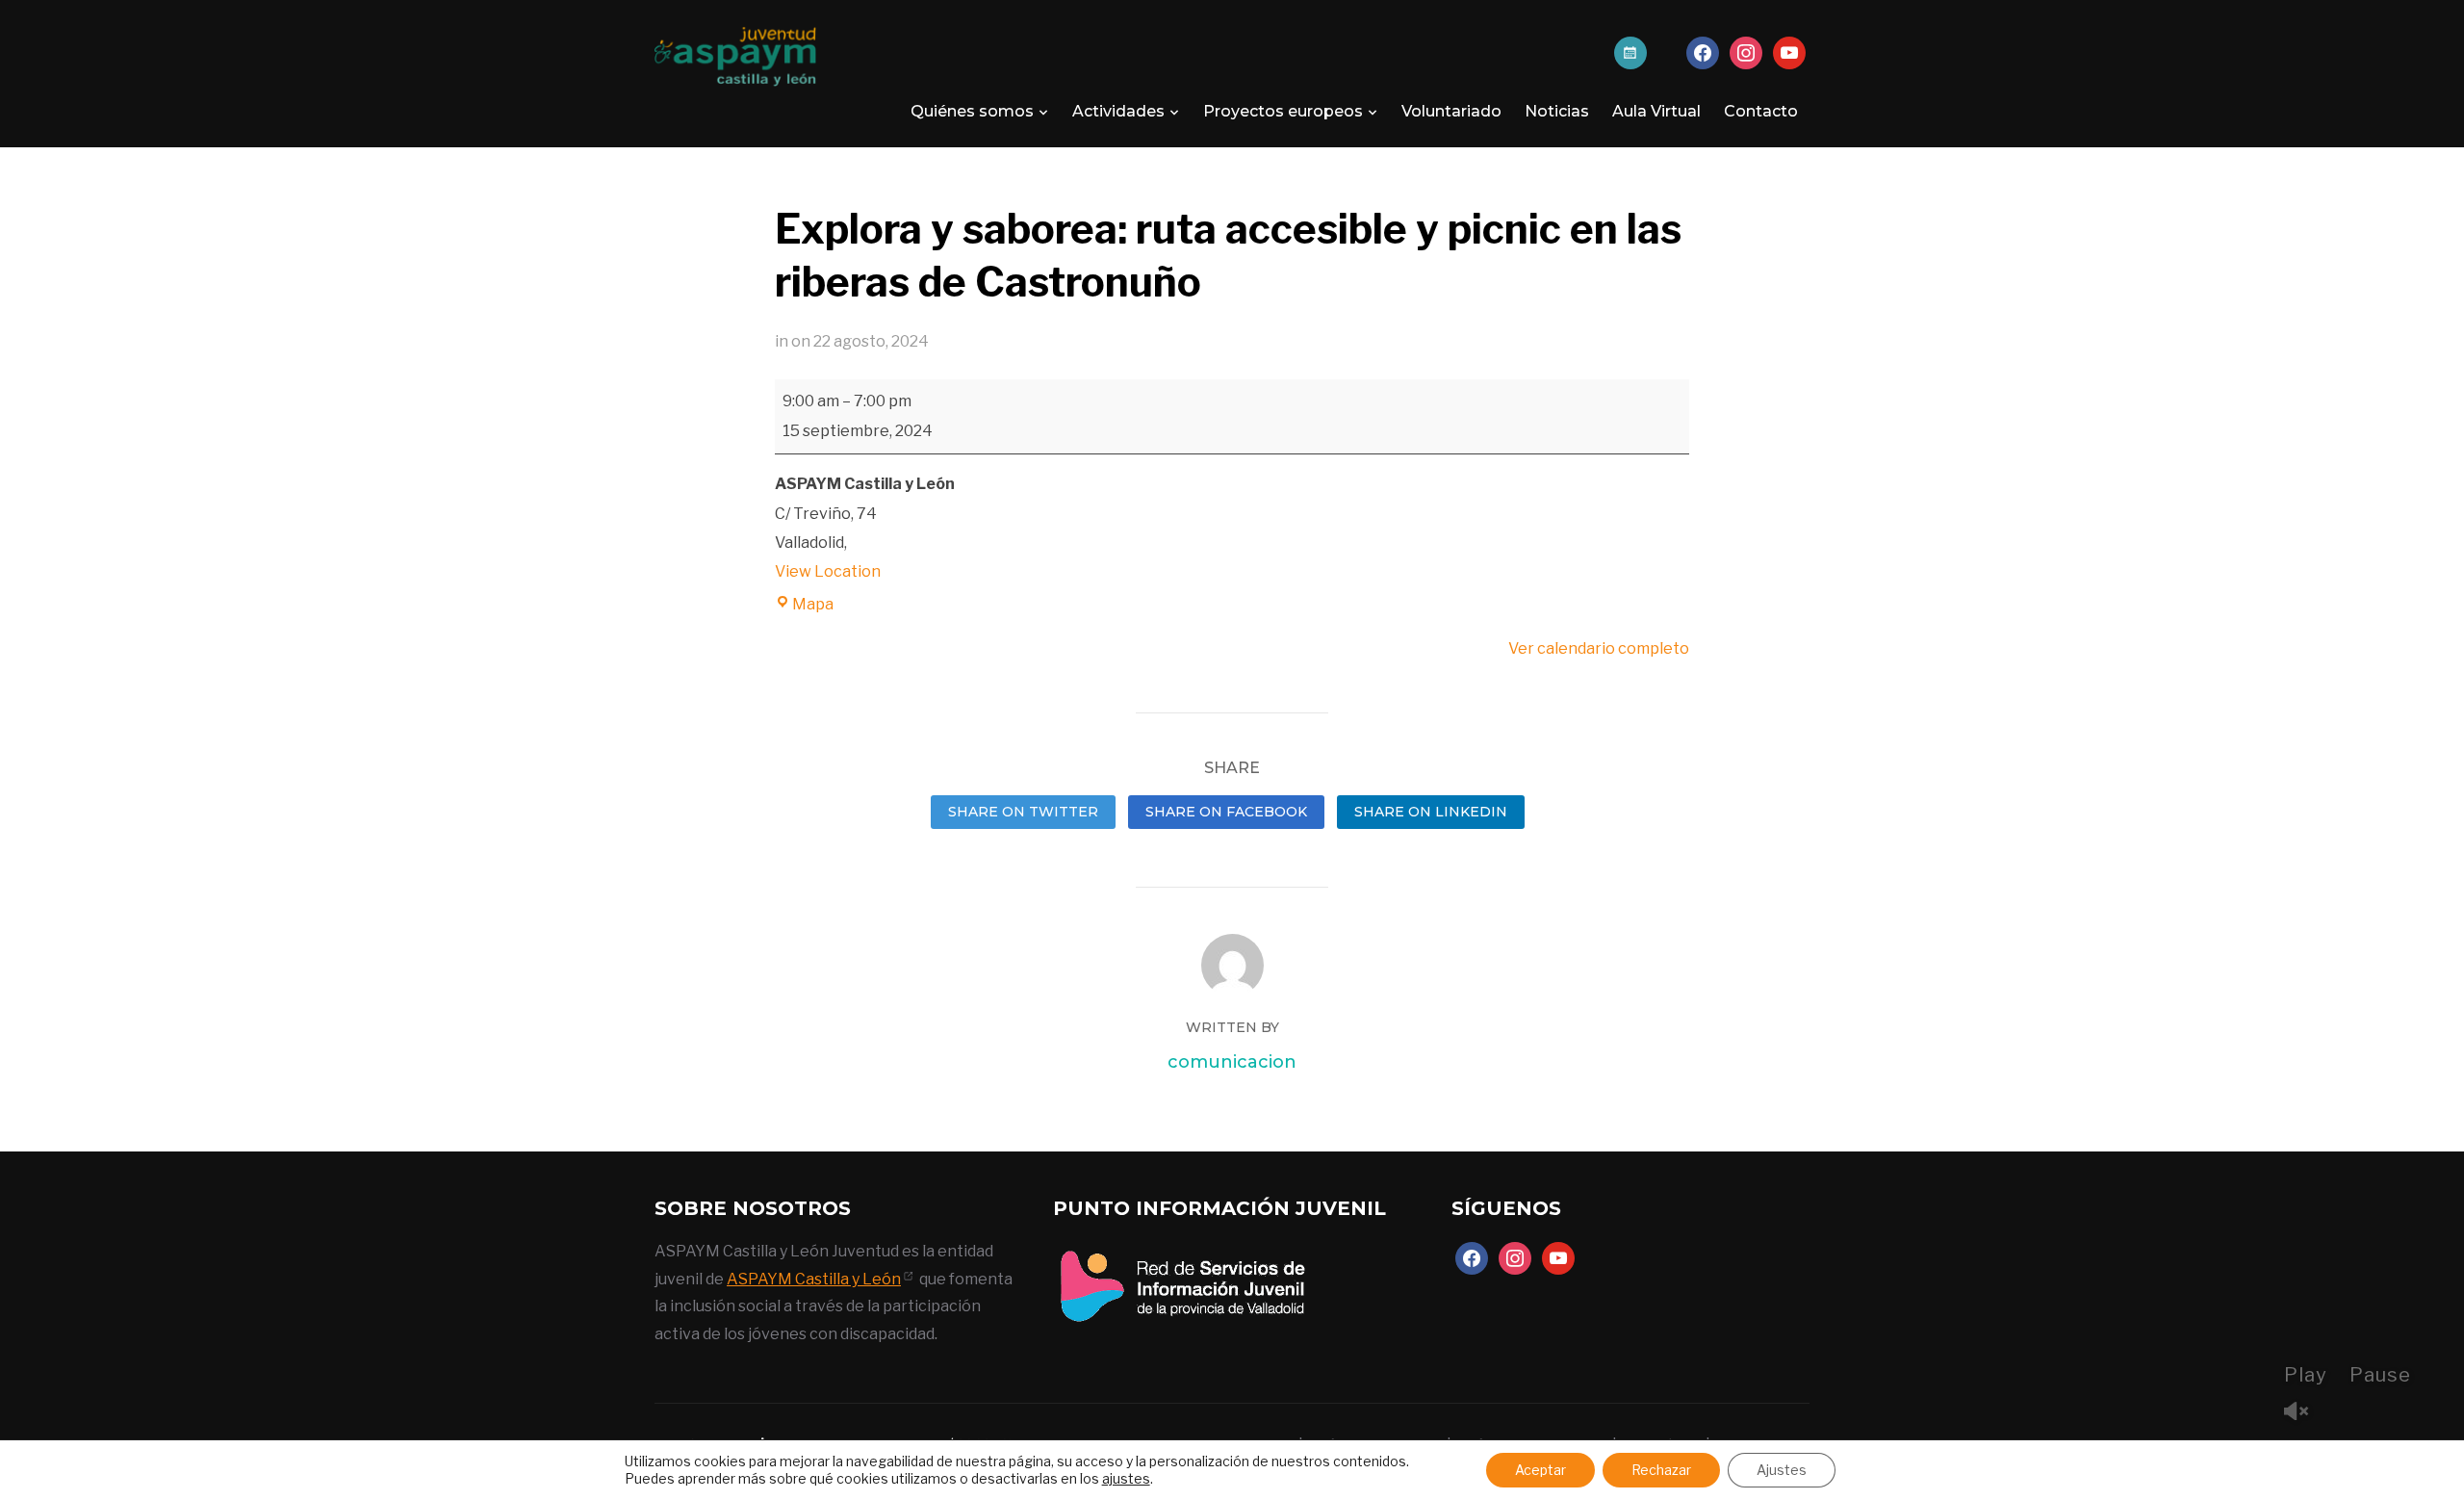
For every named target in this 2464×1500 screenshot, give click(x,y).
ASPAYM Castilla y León (814, 1279)
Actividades (1118, 111)
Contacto (1761, 111)
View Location (828, 571)
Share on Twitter (1023, 812)
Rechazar (1661, 1470)
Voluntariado (1451, 111)
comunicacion (1232, 1062)
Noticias (1557, 111)
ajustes (1126, 1478)
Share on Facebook (1226, 812)
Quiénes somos (972, 111)
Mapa (813, 604)
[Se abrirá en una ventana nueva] (1182, 1251)
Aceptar (1540, 1470)
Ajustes (1782, 1470)
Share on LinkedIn (1431, 812)
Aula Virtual (1656, 111)
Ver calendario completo (1599, 648)
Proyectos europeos (1283, 111)
